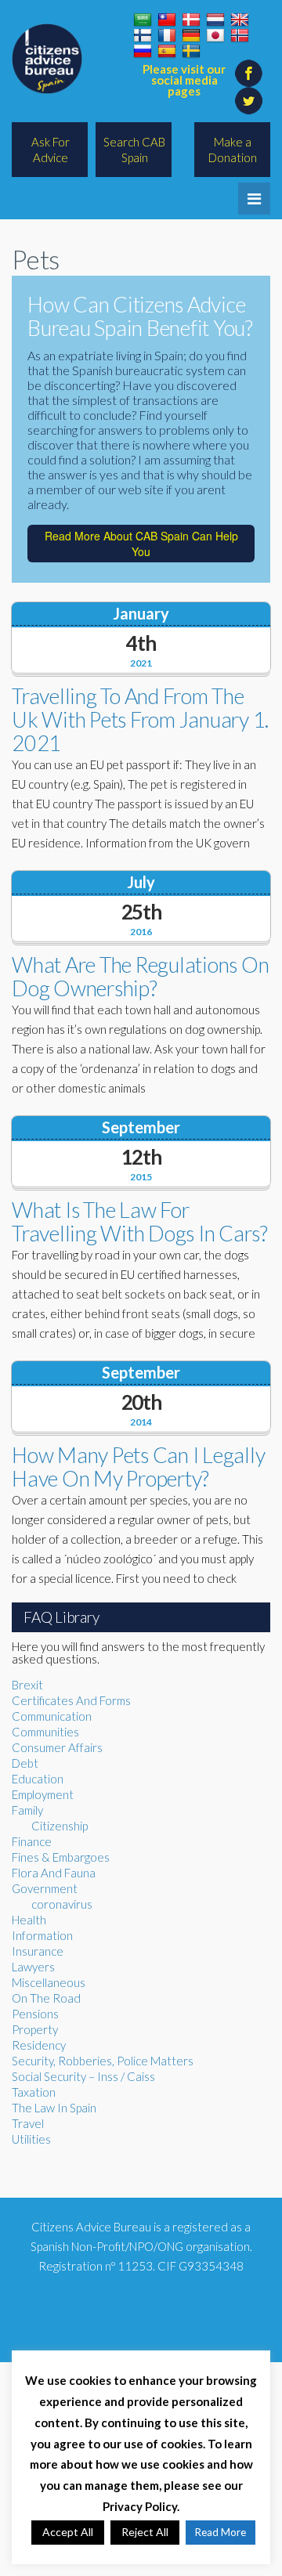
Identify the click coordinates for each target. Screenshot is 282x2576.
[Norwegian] (240, 36)
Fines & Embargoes (61, 1857)
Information (42, 1935)
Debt (25, 1763)
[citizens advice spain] (47, 59)
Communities (45, 1732)
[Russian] (143, 52)
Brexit (27, 1685)
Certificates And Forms (71, 1700)
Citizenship (60, 1826)
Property (35, 2029)
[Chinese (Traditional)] (167, 20)
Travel (28, 2123)
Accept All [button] (68, 2532)
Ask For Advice (51, 150)
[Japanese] (215, 36)
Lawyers (33, 1967)
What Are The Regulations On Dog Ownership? (140, 976)
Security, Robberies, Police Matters (103, 2061)
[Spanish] (167, 52)
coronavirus (62, 1904)
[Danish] (191, 20)
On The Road (46, 1998)
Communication (52, 1716)
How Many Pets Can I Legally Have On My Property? (138, 1467)
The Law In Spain (54, 2108)
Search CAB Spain (134, 150)
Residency (39, 2045)
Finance (32, 1841)
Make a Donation (233, 150)
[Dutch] (215, 20)
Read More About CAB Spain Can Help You (141, 544)
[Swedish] (191, 52)
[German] (191, 36)
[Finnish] (143, 36)
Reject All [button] (145, 2532)
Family (27, 1810)
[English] (240, 20)
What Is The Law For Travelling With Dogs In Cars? (140, 1221)
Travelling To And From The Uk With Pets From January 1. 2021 (140, 719)
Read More (221, 2532)
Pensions (35, 2014)
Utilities (31, 2139)
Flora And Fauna (54, 1873)
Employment (43, 1794)
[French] (167, 36)
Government (45, 1888)
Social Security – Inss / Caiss (83, 2076)
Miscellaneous (49, 1982)
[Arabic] (143, 20)
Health (29, 1920)
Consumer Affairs (57, 1747)
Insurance (38, 1951)
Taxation (34, 2092)
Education (38, 1779)
